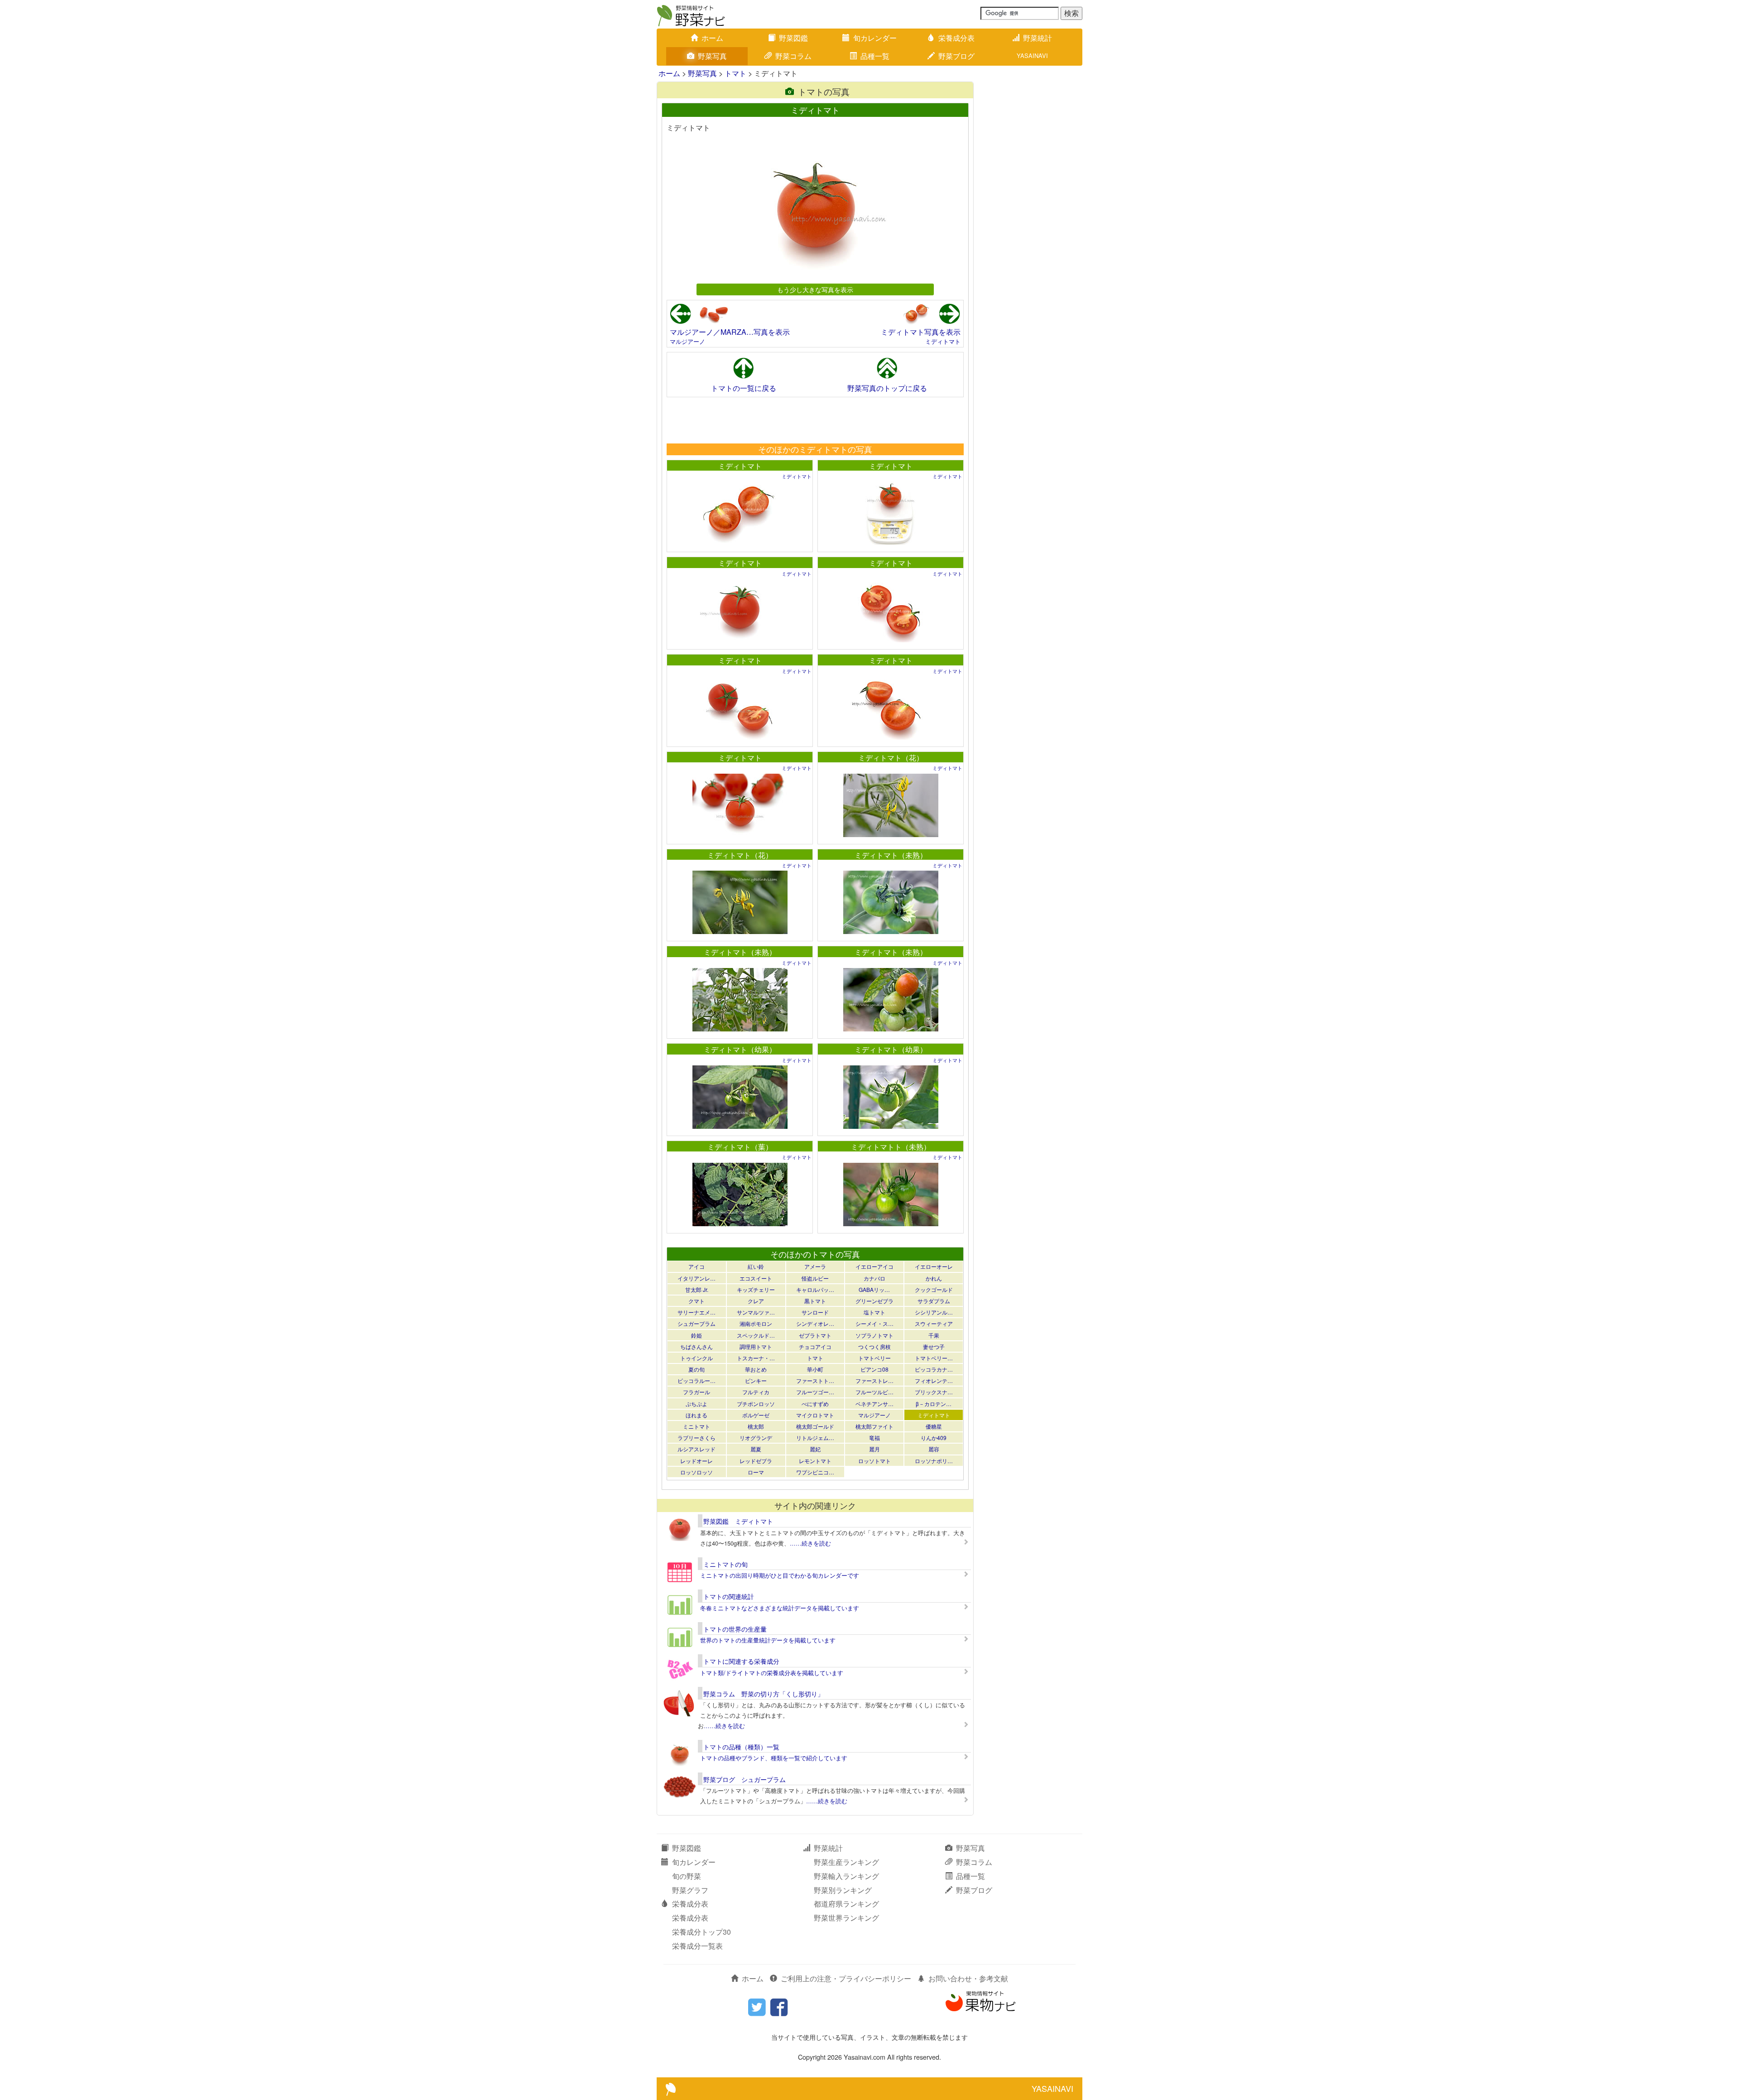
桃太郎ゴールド (815, 1426)
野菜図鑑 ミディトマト (738, 1521)
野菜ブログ (956, 56)
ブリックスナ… (934, 1392)
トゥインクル (697, 1358)
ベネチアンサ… (874, 1404)
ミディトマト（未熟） (891, 855)
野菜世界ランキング (846, 1918)
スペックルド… (756, 1335)
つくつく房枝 (874, 1346)
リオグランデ (756, 1438)
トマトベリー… (934, 1358)
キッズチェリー (756, 1289)
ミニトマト (697, 1426)
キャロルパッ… (815, 1289)
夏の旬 (697, 1369)
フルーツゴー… (815, 1392)
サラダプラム (934, 1301)
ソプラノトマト (874, 1335)
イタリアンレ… (697, 1278)
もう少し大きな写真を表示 (815, 289)
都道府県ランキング (846, 1904)
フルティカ (756, 1392)
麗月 (874, 1449)
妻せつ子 (934, 1346)
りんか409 (934, 1438)
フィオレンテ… (934, 1380)
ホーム (712, 38)
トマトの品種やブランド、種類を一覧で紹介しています (774, 1758)
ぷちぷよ (697, 1404)
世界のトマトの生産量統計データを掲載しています (768, 1640)
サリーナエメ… (697, 1312)
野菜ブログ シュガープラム (745, 1779)
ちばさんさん (697, 1346)
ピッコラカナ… (934, 1369)
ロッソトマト (874, 1461)
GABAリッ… (874, 1289)
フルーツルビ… (874, 1392)
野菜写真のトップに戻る (887, 388)
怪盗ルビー (815, 1278)
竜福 (874, 1438)
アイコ (697, 1266)
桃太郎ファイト (874, 1426)
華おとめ (756, 1369)
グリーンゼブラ (874, 1301)
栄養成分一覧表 (697, 1946)
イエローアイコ (874, 1266)
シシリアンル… (934, 1312)
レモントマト (815, 1461)
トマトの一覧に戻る (744, 388)
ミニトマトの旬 (725, 1564)
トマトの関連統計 (729, 1596)
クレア (756, 1301)
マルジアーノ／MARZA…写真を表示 (730, 332)
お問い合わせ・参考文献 (968, 1978)
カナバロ (874, 1278)
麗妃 (815, 1449)
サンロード (815, 1312)
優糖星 (934, 1426)
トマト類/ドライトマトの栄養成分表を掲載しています (772, 1673)
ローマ (756, 1472)
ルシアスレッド (697, 1449)
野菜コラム (793, 56)
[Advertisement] (815, 420)
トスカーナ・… (756, 1358)
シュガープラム (697, 1323)
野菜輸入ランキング (846, 1876)
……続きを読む (810, 1543)
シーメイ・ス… (874, 1323)
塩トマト (874, 1312)
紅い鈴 (756, 1266)
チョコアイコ (815, 1346)
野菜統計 (1038, 38)
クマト (697, 1301)
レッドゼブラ (756, 1461)
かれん (934, 1278)
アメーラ (815, 1266)
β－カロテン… (934, 1404)
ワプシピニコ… (815, 1472)
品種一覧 (875, 56)
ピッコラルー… (697, 1380)
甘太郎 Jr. (697, 1289)
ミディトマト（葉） (740, 1147)
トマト (735, 73)
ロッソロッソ (697, 1472)
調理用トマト (756, 1346)
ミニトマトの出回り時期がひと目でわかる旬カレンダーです (780, 1575)
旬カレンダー (875, 38)
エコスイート (756, 1278)
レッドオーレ (697, 1461)
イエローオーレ (934, 1266)
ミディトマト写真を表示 (921, 332)
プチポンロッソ (756, 1404)
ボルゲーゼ (756, 1415)
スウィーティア (934, 1323)
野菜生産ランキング (846, 1862)
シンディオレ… (815, 1323)
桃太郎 (756, 1426)
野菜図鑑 (793, 38)
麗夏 (756, 1449)
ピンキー (756, 1380)
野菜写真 (712, 56)
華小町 (815, 1369)
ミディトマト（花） (891, 758)
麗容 (934, 1449)
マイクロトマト (815, 1415)
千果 (934, 1335)
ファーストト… (815, 1380)
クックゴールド (934, 1289)
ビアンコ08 (874, 1369)
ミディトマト (943, 341)
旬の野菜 (687, 1876)
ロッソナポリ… (934, 1461)
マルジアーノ (687, 341)
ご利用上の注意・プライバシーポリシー (846, 1978)
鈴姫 (697, 1335)
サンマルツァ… (756, 1312)
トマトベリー (874, 1358)
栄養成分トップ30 (701, 1932)
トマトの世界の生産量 (735, 1629)
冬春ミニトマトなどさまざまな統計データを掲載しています (780, 1608)
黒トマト (815, 1301)
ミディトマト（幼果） (740, 1049)
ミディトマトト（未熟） (891, 1147)
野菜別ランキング (843, 1890)
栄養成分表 (956, 38)
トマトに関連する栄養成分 (741, 1661)
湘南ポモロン (756, 1323)
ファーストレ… (874, 1380)
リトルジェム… (815, 1438)
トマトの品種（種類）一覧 (741, 1747)
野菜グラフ (690, 1890)
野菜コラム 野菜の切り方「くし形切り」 (764, 1694)
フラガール (697, 1392)
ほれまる (697, 1415)
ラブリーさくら (697, 1438)
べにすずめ (815, 1404)
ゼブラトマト (815, 1335)
